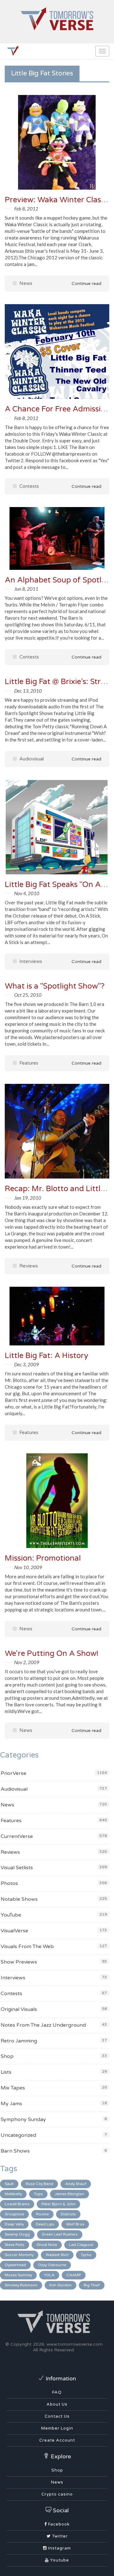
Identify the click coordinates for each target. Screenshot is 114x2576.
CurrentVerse (17, 1836)
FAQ (57, 2392)
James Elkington (70, 2194)
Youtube (59, 2560)
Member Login (57, 2428)
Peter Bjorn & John (58, 2204)
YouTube (11, 1915)
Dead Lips (45, 2224)
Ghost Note (47, 2245)
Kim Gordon (60, 2285)
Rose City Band (39, 2184)
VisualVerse (14, 1931)
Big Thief (92, 2285)
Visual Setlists (17, 1868)
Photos (9, 1883)
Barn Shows (15, 2151)
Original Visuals (19, 2009)
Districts (68, 2214)
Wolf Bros (75, 2224)
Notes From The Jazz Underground (43, 2025)
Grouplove (14, 2214)
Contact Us (57, 2416)
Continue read (86, 284)
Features (28, 1063)
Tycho (86, 2255)
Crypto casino (57, 2494)
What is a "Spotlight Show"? (55, 986)
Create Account (57, 2440)
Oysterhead (15, 2265)
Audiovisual (31, 759)
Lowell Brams (17, 2204)
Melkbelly (13, 2194)
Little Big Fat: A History (47, 1356)
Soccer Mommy (19, 2255)
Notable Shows (19, 1899)
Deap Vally (14, 2224)
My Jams (11, 2104)
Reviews (28, 1266)
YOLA (49, 2275)
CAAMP (74, 2275)
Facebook (58, 2524)
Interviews (30, 961)
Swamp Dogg (17, 2234)
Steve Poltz (15, 2245)
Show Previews (19, 1962)
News (25, 283)
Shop (7, 2056)
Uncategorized (18, 2135)
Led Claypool (81, 2245)
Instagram (59, 2548)
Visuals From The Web (27, 1947)
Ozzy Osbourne (52, 2265)
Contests (28, 486)
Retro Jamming (19, 2041)
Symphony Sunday (23, 2119)
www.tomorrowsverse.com (75, 2344)
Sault (9, 2184)
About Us (57, 2404)
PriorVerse (13, 1773)
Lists (6, 2072)
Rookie (42, 2214)
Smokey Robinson (21, 2285)
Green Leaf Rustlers (60, 2234)
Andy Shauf (76, 2184)
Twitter (59, 2536)
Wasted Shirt (57, 2255)
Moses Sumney (18, 2275)
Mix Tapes (13, 2088)
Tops (38, 2194)
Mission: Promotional (43, 1558)
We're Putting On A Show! (52, 1654)
